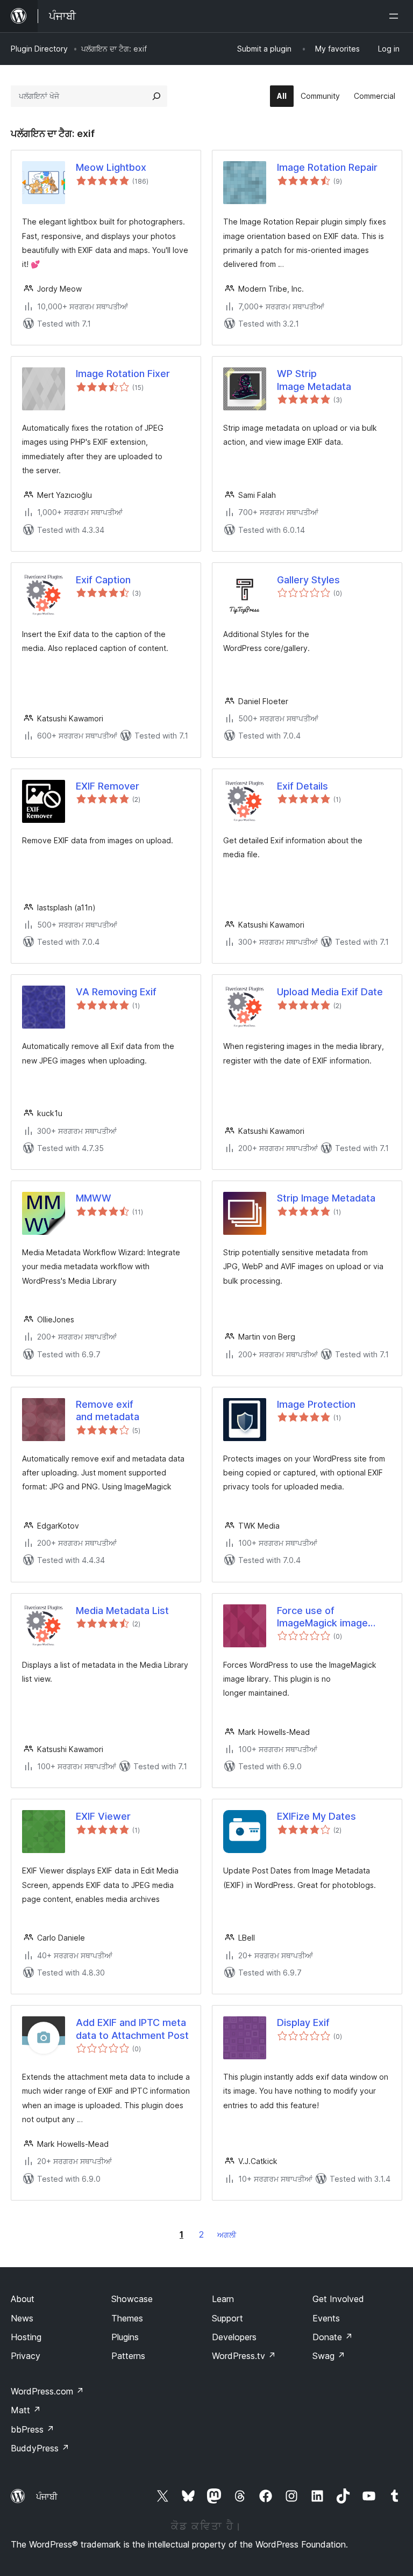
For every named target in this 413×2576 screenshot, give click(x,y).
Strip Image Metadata (326, 1198)
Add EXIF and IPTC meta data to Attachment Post (132, 2029)
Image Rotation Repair (327, 167)
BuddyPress (40, 2448)
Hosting (26, 2337)
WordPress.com (47, 2391)
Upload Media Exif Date (330, 992)
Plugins (125, 2337)
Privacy (26, 2356)
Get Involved (338, 2299)
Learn (223, 2299)
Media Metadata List (122, 1611)
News (22, 2318)
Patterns (128, 2356)
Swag (329, 2356)
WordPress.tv (244, 2356)
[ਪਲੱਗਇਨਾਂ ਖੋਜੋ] (156, 96)
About (23, 2299)
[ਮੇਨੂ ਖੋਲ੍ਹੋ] (396, 16)
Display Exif (303, 2023)
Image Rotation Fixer (123, 374)
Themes (127, 2318)
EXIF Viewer (103, 1816)
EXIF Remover (108, 786)
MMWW (94, 1198)
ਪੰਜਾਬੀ (47, 2497)
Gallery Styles (308, 580)
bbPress (33, 2429)
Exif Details (302, 786)
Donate (333, 2337)
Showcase (132, 2299)
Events (326, 2318)
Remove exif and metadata (108, 1410)
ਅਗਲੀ (227, 2235)
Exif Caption (103, 580)
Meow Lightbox (111, 167)
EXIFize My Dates (316, 1816)
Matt (26, 2410)
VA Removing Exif (116, 992)
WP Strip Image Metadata (314, 380)
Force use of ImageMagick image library (322, 1617)
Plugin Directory (39, 49)
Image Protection (316, 1404)
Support (227, 2318)
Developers (234, 2337)
